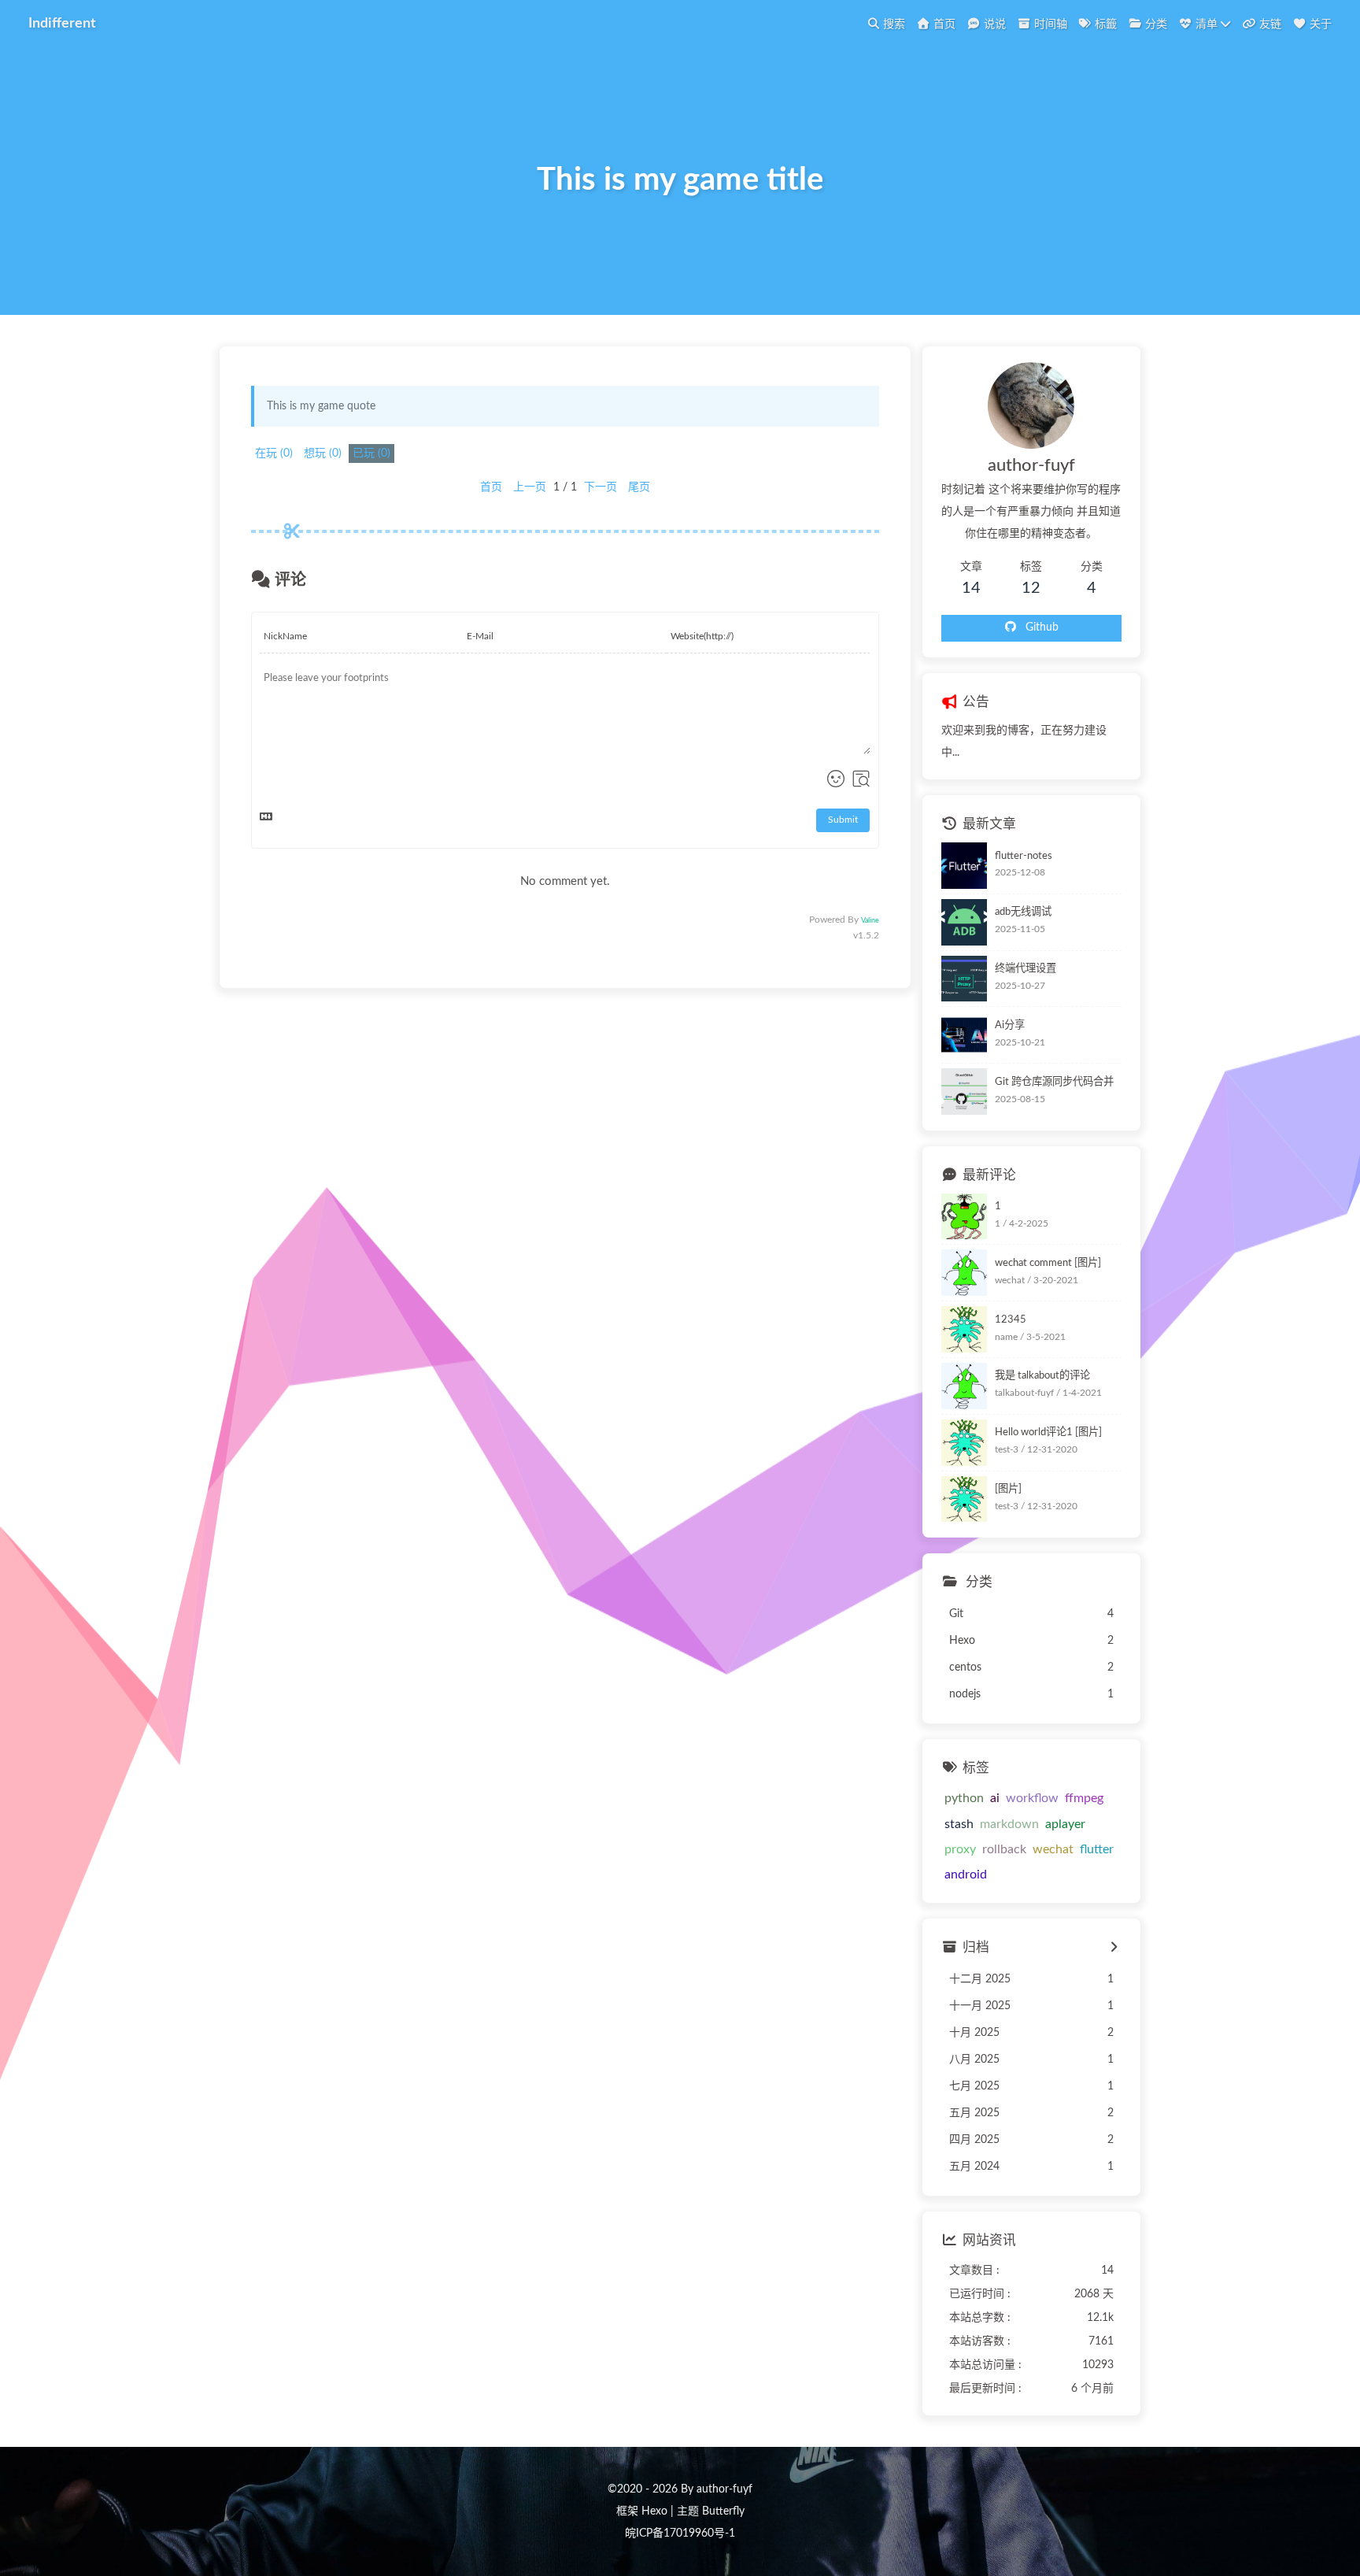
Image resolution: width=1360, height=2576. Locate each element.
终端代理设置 (1026, 968)
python (964, 1798)
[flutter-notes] (965, 866)
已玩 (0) (371, 453)
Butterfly (723, 2511)
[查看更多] (1113, 1948)
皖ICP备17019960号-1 (680, 2533)
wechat (1053, 1849)
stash (959, 1824)
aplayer (1065, 1824)
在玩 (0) (274, 453)
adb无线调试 (1023, 912)
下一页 (601, 487)
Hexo (654, 2511)
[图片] (1008, 1489)
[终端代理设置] (965, 979)
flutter (1097, 1849)
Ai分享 (1010, 1025)
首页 (491, 487)
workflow (1032, 1798)
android (966, 1875)
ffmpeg (1084, 1798)
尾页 (639, 487)
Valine (870, 921)
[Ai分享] (965, 1035)
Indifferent (62, 23)
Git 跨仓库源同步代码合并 (1054, 1082)
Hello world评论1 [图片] (1048, 1432)
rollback (1004, 1849)
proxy (960, 1849)
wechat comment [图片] (1048, 1263)
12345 (1011, 1319)
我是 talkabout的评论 (1042, 1375)
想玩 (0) (323, 453)
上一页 (530, 487)
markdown (1009, 1824)
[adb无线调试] (965, 922)
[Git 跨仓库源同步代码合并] (965, 1092)
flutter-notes (1024, 855)
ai (995, 1798)
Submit (843, 820)
